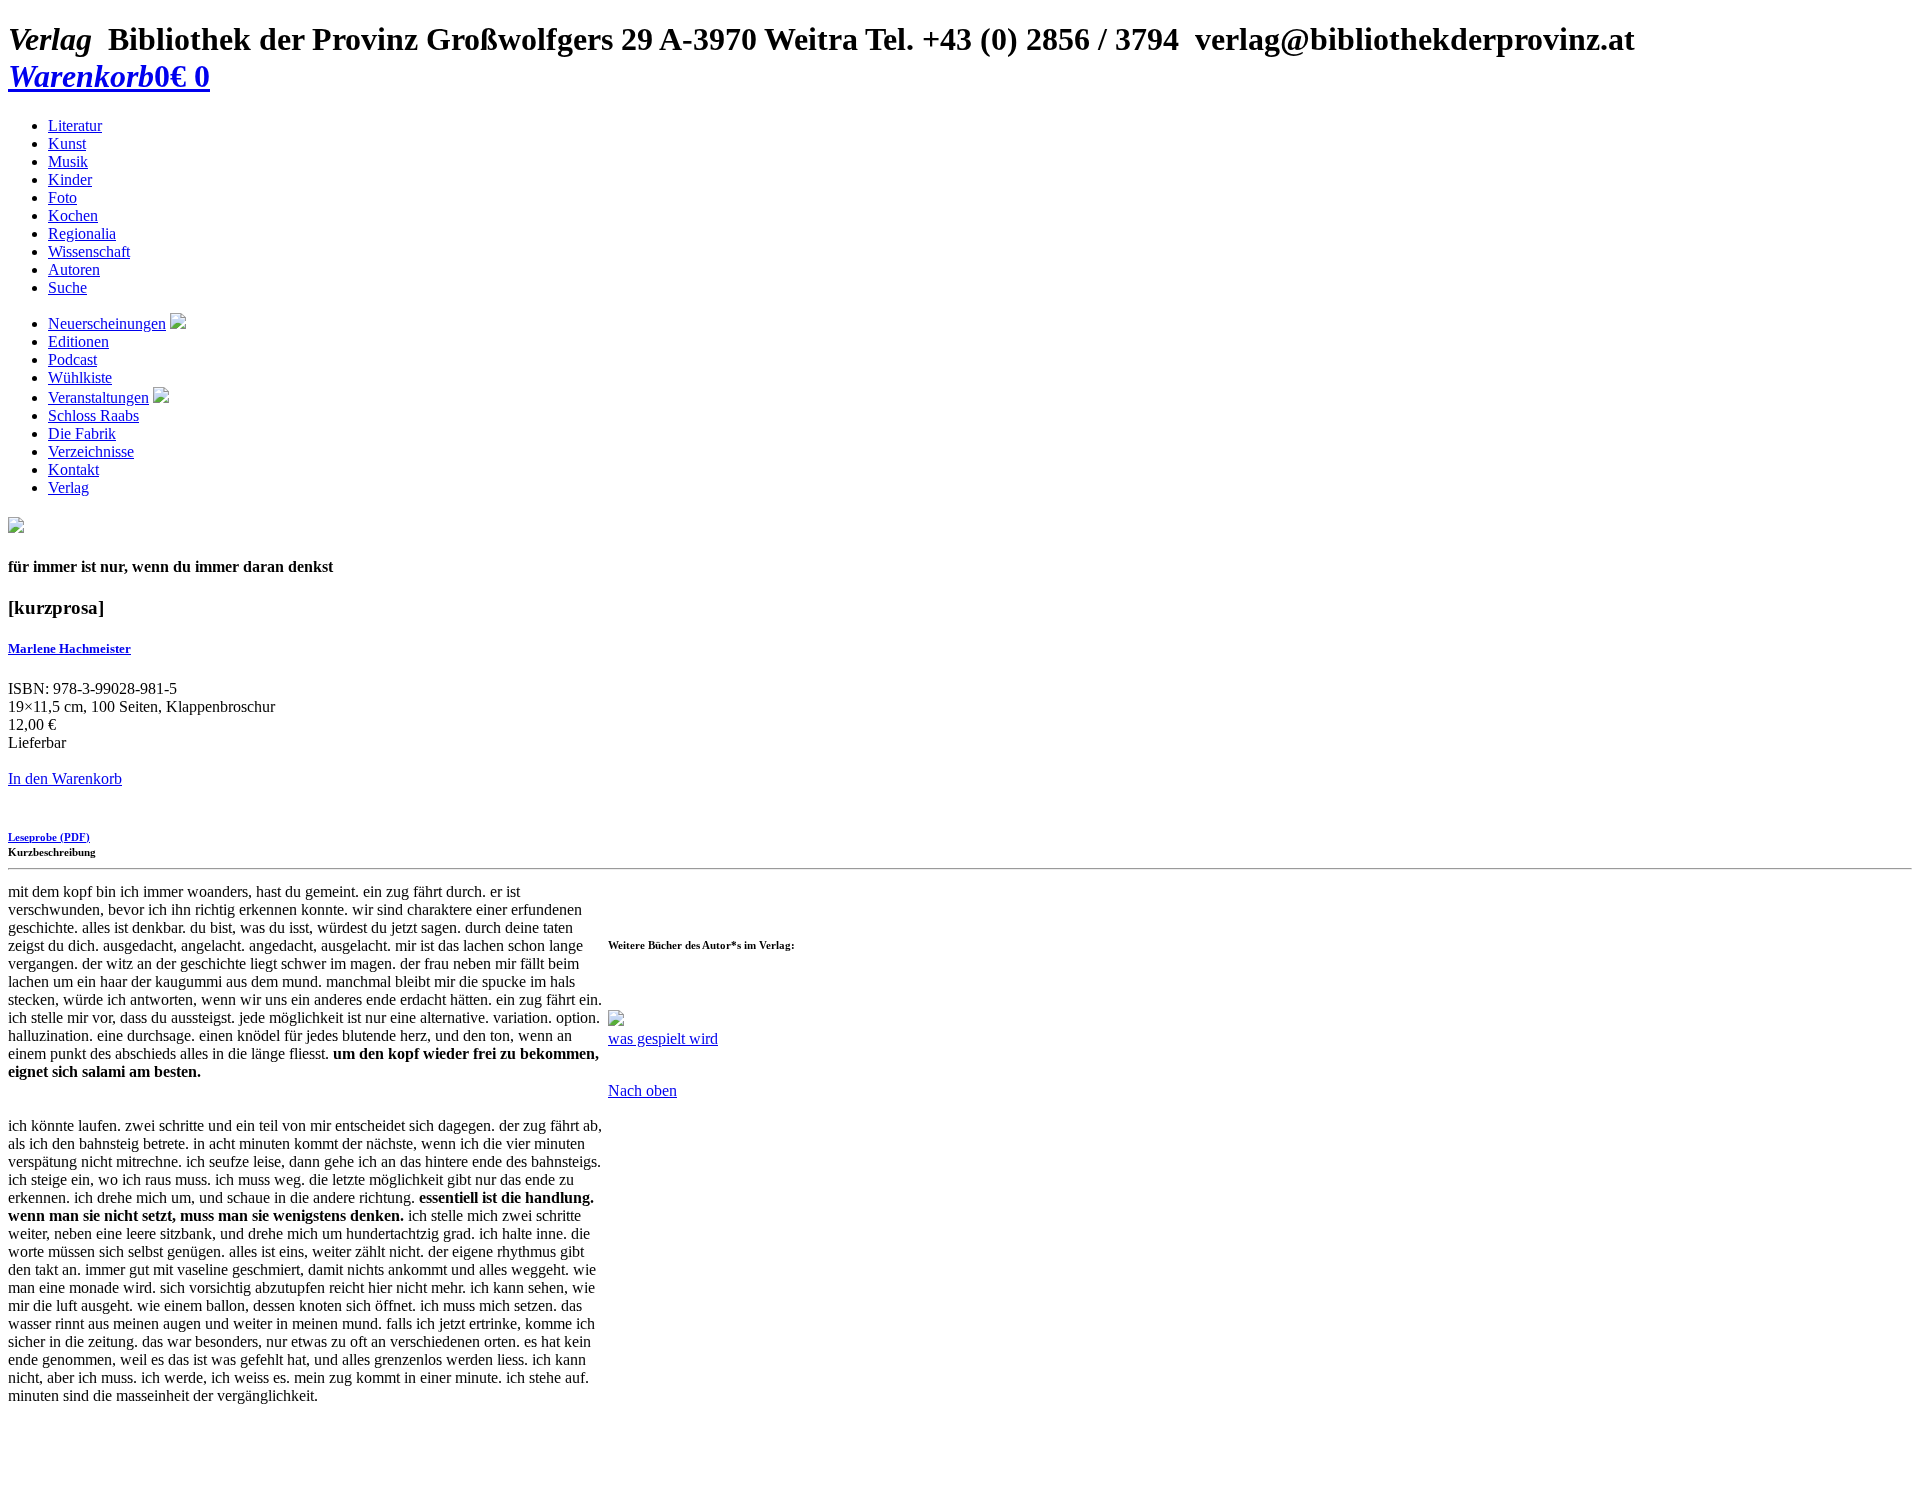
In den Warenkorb (65, 778)
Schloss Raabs (93, 415)
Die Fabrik (82, 433)
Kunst (67, 143)
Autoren (74, 269)
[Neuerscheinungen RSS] (178, 323)
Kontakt (73, 469)
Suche (67, 287)
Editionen (78, 341)
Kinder (70, 179)
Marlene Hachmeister (69, 648)
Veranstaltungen (98, 397)
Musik (68, 161)
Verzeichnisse (91, 451)
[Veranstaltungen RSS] (161, 397)
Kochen (73, 215)
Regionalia (82, 233)
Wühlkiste (80, 377)
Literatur (75, 125)
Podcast (72, 359)
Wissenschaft (89, 251)
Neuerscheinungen (107, 323)
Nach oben (642, 1090)
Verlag (68, 487)
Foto (62, 197)
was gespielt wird (663, 1038)
